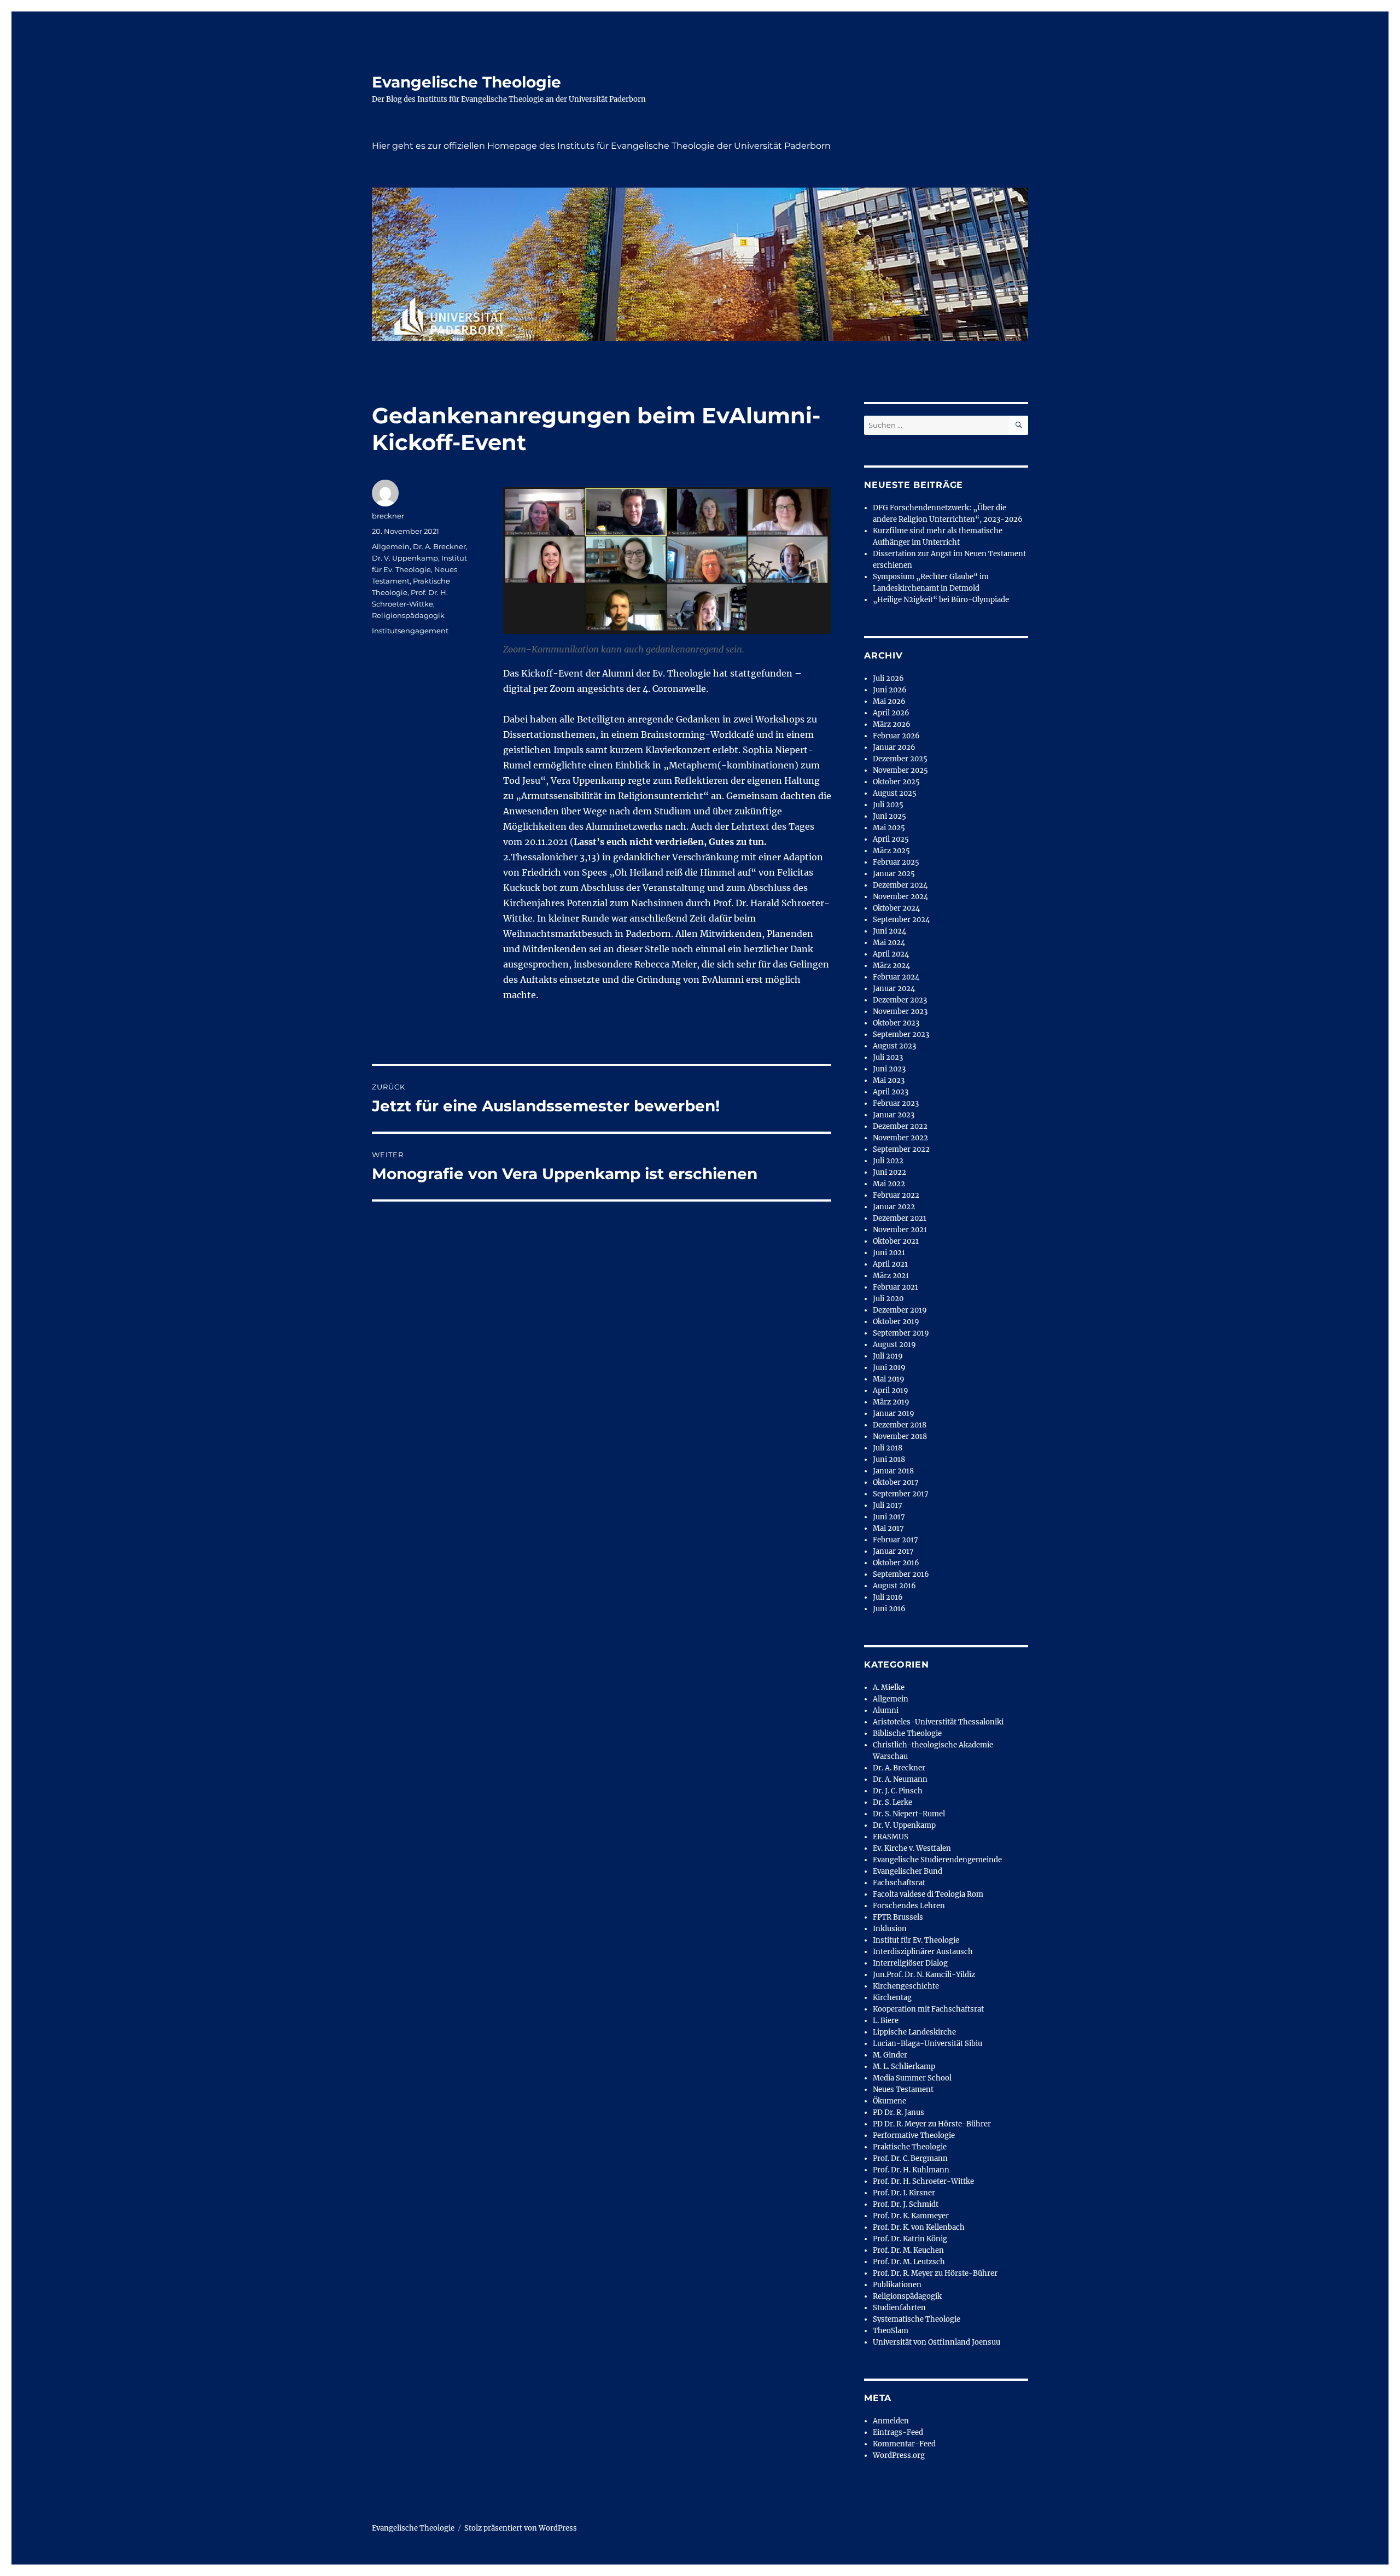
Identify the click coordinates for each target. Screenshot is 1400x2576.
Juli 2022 (888, 1161)
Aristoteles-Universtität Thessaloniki (938, 1722)
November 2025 (900, 770)
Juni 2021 (889, 1253)
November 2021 (900, 1230)
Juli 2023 (888, 1057)
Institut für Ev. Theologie (916, 1940)
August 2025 (895, 793)
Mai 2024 (889, 943)
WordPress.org (899, 2455)
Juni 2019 (889, 1368)
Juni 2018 (889, 1459)
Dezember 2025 (900, 759)
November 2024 (900, 897)
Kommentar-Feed (904, 2444)
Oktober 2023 (896, 1023)
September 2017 (901, 1494)
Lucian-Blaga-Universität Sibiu (927, 2044)
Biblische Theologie (907, 1733)
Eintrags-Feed (898, 2432)
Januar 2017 (893, 1551)
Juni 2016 (889, 1609)
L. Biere (886, 2021)
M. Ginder (890, 2055)
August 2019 (894, 1345)
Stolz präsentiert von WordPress (521, 2528)
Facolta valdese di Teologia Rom (928, 1894)
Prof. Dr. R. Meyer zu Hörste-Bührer (935, 2273)
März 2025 (891, 851)
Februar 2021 (896, 1287)
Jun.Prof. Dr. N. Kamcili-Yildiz (924, 1975)
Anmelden (891, 2421)
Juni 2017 (889, 1517)
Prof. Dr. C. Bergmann (910, 2158)
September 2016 (901, 1574)
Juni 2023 (889, 1069)
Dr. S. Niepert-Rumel (909, 1814)
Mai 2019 (889, 1379)
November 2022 (900, 1138)
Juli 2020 (888, 1299)
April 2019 (891, 1391)
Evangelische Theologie (466, 82)
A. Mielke (889, 1688)
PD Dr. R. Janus (899, 2112)
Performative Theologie (914, 2135)
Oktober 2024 (896, 908)
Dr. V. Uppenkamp (405, 558)
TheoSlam (891, 2331)
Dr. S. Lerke (892, 1802)
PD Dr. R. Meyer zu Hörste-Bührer (932, 2124)
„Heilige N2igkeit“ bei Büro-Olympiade (941, 600)
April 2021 (890, 1264)
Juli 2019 (888, 1356)
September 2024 (901, 920)
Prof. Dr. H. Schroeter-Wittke (923, 2181)
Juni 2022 (889, 1172)
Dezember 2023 (900, 1000)
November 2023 (900, 1012)
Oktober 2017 (896, 1482)
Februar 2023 (896, 1103)
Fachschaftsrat (899, 1883)
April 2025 (891, 839)
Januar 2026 (894, 747)
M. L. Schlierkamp (904, 2067)
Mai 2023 (889, 1080)
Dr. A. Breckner (439, 546)
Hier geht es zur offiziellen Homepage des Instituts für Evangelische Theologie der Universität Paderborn (601, 146)
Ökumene (889, 2101)
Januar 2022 (894, 1207)
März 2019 (891, 1402)
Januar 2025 (894, 874)
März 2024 (891, 966)
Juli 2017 (888, 1505)
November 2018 (900, 1436)
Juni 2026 (890, 690)
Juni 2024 (889, 931)
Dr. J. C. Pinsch (898, 1791)
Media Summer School (912, 2078)
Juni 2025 (889, 816)
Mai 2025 (889, 828)
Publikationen (897, 2285)
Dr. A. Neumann (900, 1779)
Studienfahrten (899, 2308)
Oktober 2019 (896, 1322)
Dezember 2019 (900, 1310)
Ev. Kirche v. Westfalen (912, 1848)
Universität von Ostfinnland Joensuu (937, 2342)
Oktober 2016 (896, 1563)
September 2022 (901, 1149)
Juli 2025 (888, 805)
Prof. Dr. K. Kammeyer (911, 2216)
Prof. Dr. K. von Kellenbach (919, 2227)
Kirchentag (892, 1998)
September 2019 (901, 1333)
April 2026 (891, 713)
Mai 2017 (888, 1528)
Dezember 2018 (900, 1425)
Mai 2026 (889, 701)
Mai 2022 (889, 1184)
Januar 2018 (893, 1471)
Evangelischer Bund (908, 1871)
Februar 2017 (896, 1540)
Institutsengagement (410, 631)
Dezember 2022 (900, 1126)
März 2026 (892, 724)
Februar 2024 (896, 977)
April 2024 (891, 954)
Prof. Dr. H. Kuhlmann (911, 2170)
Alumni (886, 1710)
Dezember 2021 (900, 1218)
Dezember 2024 (900, 885)
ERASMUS (891, 1837)
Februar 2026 (896, 736)
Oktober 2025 (896, 782)
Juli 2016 (888, 1597)
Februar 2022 (896, 1195)
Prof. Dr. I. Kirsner (904, 2193)
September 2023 (901, 1035)
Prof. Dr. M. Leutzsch (909, 2262)
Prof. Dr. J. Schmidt (906, 2204)
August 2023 (894, 1046)
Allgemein (391, 546)
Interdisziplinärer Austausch (923, 1952)
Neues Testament (903, 2090)
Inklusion (890, 1929)
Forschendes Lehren (909, 1906)
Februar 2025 (896, 862)
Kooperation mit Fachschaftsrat (928, 2009)
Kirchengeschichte (906, 1986)
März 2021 (891, 1276)
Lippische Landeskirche (914, 2032)
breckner (388, 516)
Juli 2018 (888, 1448)
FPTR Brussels (898, 1917)
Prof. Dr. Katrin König (910, 2239)
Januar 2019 (894, 1414)
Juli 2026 (888, 678)
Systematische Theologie (917, 2319)
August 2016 (894, 1586)
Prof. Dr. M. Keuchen (908, 2250)
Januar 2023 (894, 1115)
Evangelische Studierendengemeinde (937, 1860)
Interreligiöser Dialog (910, 1963)
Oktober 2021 (896, 1241)
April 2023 (891, 1092)
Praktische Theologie (910, 2147)
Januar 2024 (894, 989)
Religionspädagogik (408, 615)
